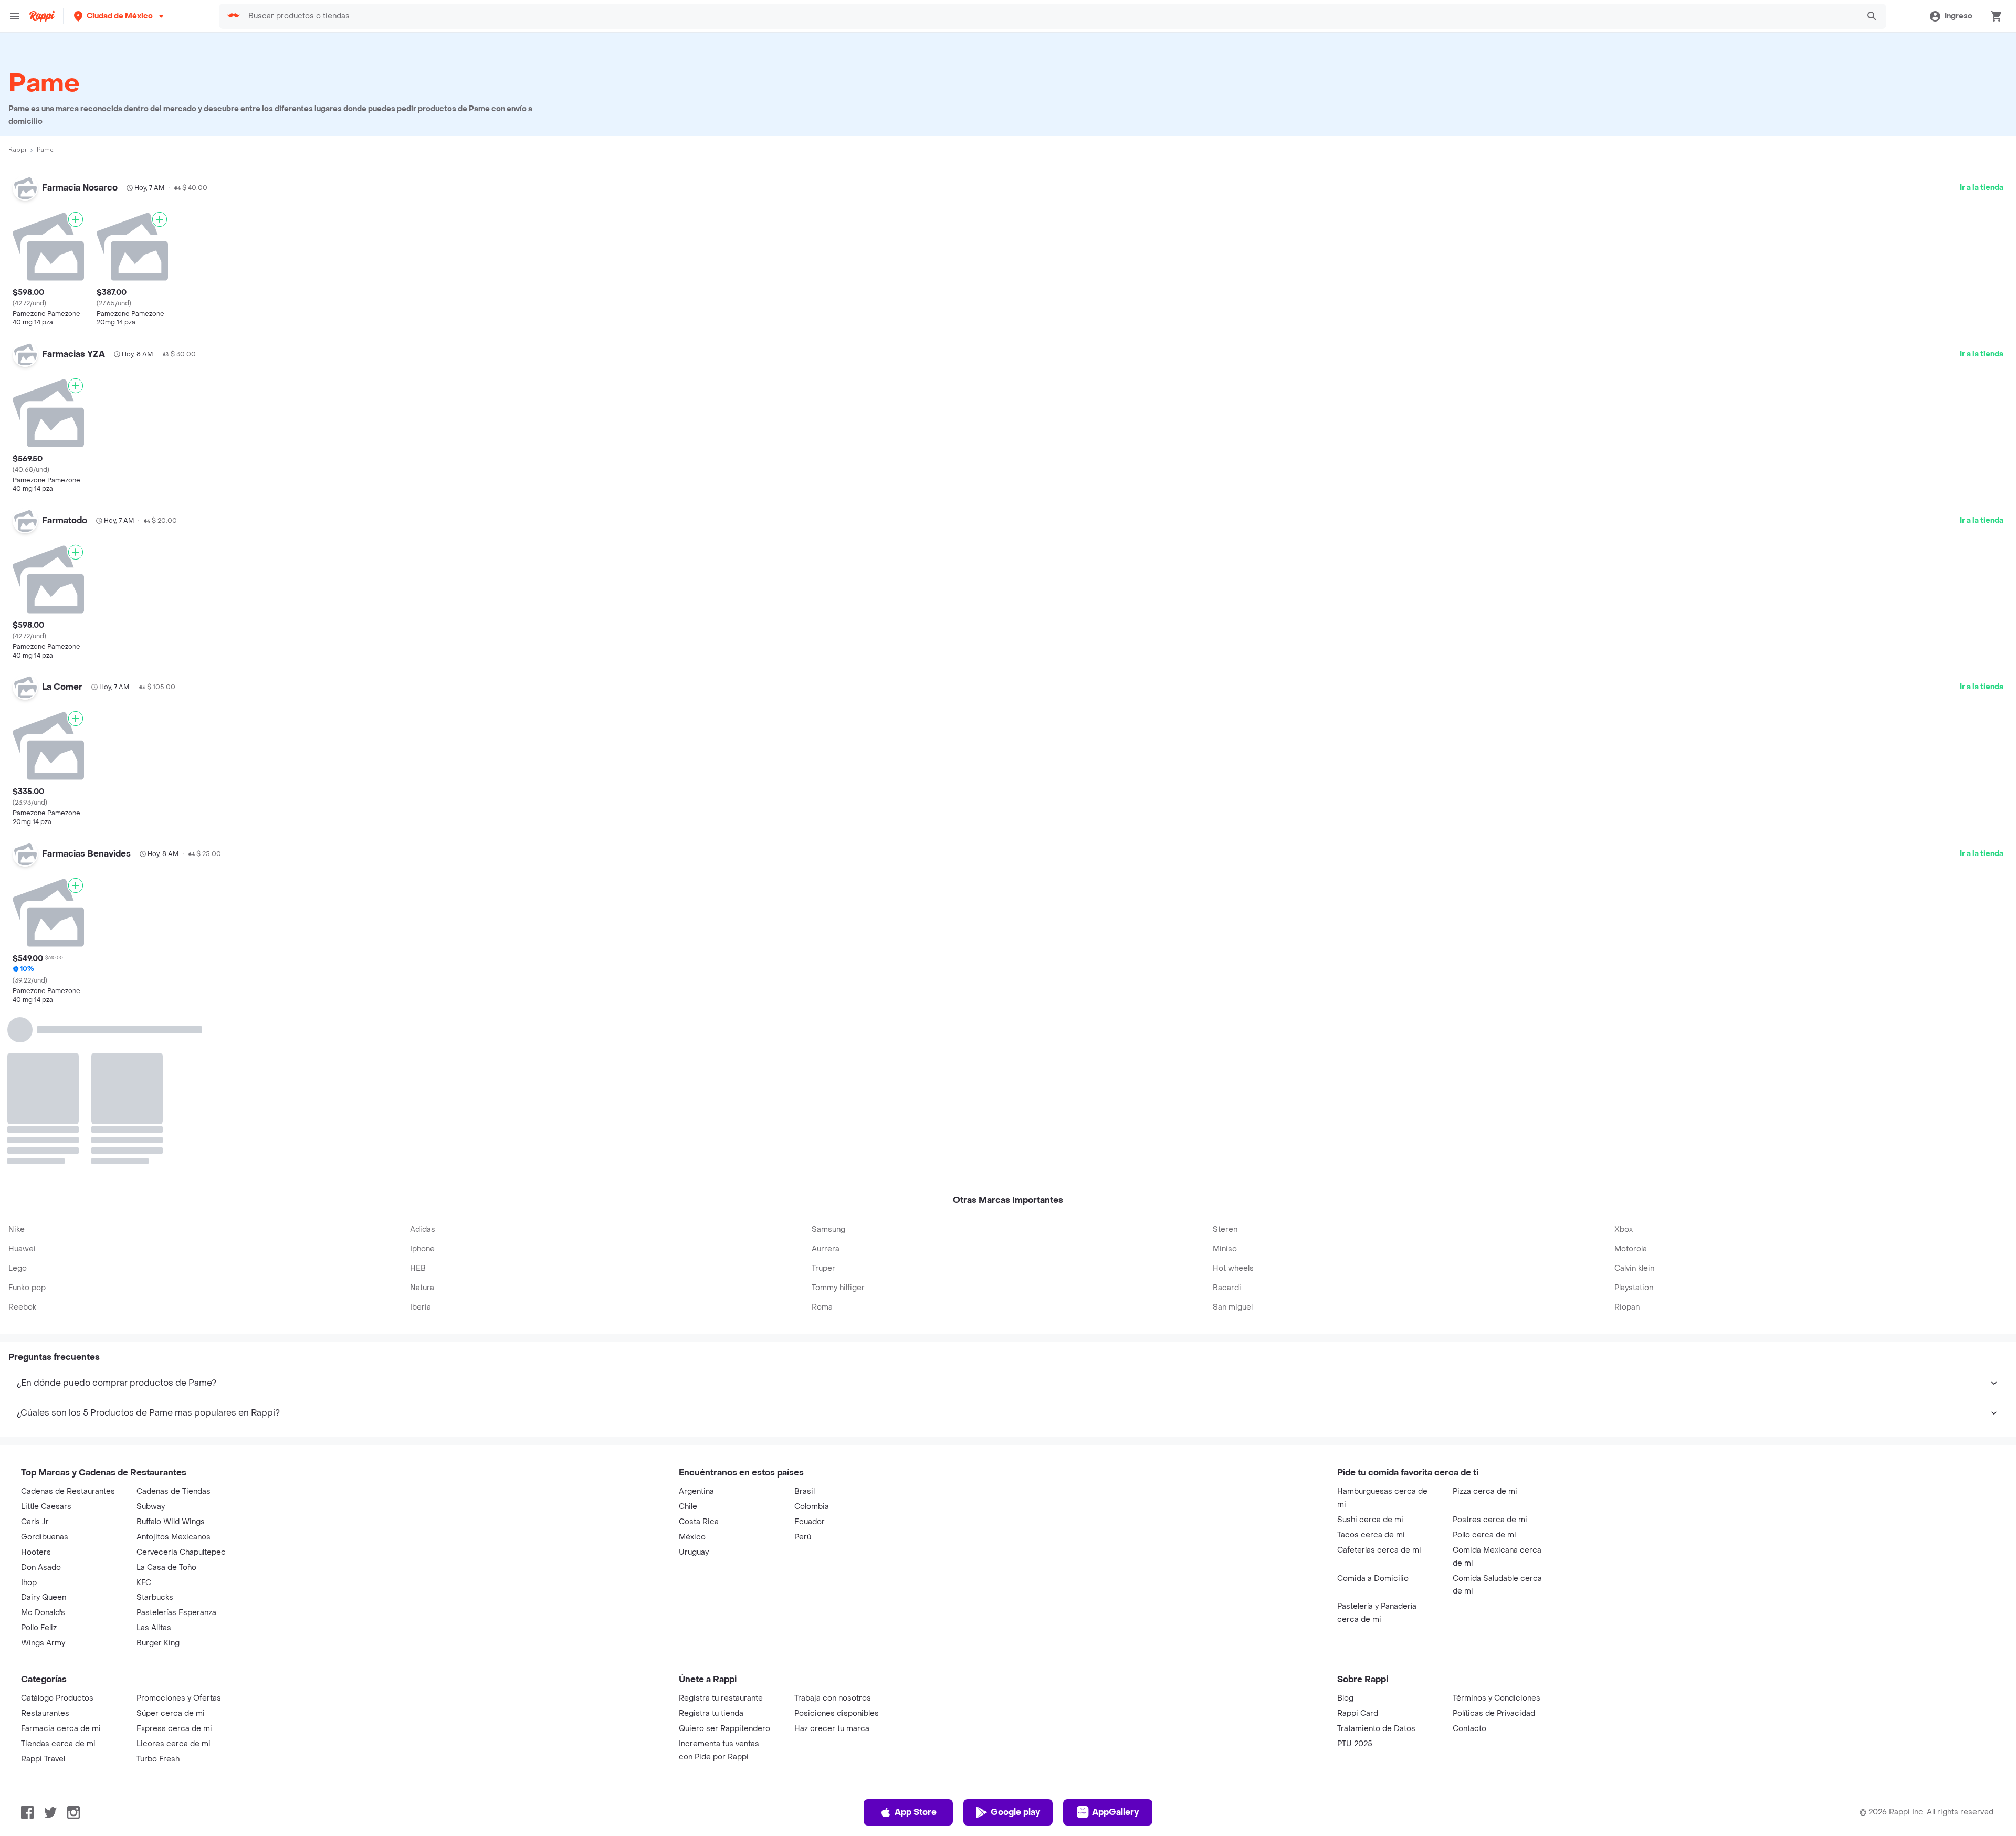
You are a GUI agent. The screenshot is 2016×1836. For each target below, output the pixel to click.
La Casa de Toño (166, 1408)
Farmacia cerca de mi (61, 1569)
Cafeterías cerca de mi (1379, 1391)
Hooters (36, 1393)
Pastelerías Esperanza (176, 1453)
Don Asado (41, 1408)
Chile (688, 1347)
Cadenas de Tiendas (174, 1332)
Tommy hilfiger (838, 1128)
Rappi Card (1358, 1554)
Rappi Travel (43, 1600)
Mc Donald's (43, 1453)
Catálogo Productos (57, 1539)
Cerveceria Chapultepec (181, 1393)
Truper (823, 1109)
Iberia (421, 1148)
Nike (17, 1070)
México (692, 1378)
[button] (120, 16)
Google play (1015, 1653)
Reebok (22, 1148)
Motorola (1631, 1089)
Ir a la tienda (1982, 188)
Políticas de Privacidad (1494, 1554)
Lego (18, 1109)
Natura (422, 1128)
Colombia (812, 1347)
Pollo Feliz (39, 1468)
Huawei (22, 1089)
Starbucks (155, 1438)
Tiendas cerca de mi (58, 1584)
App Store (916, 1653)
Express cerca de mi (174, 1569)
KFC (144, 1423)
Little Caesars (46, 1347)
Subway (151, 1347)
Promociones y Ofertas (179, 1539)
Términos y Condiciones (1497, 1539)
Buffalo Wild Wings (171, 1362)
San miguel (1233, 1148)
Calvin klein (1634, 1109)
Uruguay (694, 1393)
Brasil (805, 1332)
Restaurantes (45, 1554)
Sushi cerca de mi (1370, 1360)
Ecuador (810, 1362)
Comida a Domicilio (1373, 1419)
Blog (1345, 1539)
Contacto (1469, 1569)
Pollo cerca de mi (1484, 1375)
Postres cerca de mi (1490, 1360)
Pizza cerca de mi (1485, 1332)
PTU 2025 (1355, 1584)
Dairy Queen (44, 1438)
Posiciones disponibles (837, 1554)
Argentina (696, 1332)
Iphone (422, 1089)
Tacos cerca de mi (1371, 1375)
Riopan (1627, 1148)
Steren (1225, 1070)
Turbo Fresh (158, 1600)
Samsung (828, 1070)
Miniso (1225, 1089)
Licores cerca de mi (174, 1584)
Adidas (423, 1070)
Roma (822, 1148)
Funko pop (27, 1128)
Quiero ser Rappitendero (724, 1569)
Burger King (158, 1484)
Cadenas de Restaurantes (68, 1332)
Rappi (17, 150)
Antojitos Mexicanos (174, 1378)
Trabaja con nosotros (833, 1539)
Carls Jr (35, 1362)
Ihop (29, 1423)
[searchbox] (1050, 16)
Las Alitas (154, 1468)
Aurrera (826, 1089)
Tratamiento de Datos (1376, 1569)
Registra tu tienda (711, 1554)
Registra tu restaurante (721, 1539)
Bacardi (1227, 1128)
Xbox (1624, 1070)
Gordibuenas (45, 1378)
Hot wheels (1233, 1109)
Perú (803, 1378)
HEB (418, 1109)
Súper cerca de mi (171, 1554)
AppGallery (1115, 1653)
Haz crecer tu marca (832, 1569)
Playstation (1634, 1128)
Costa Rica (699, 1362)
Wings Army (43, 1484)
